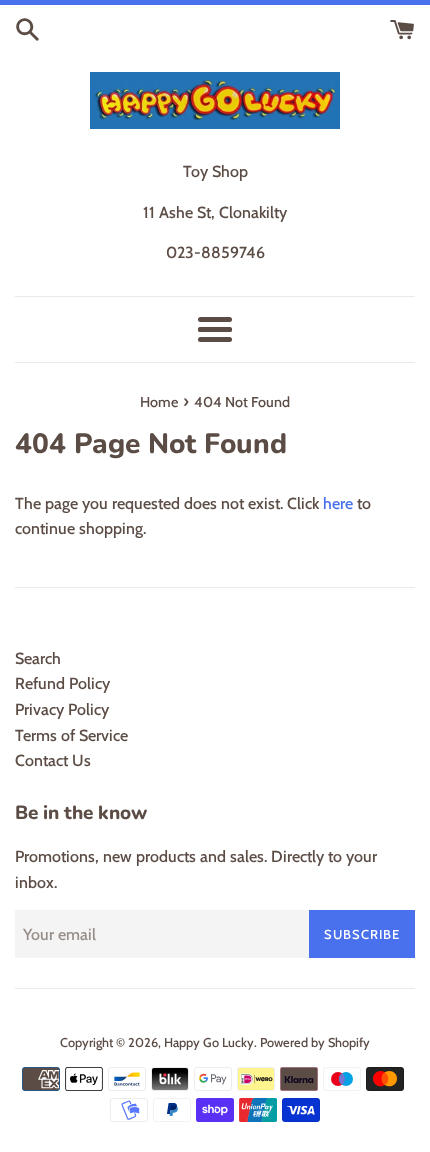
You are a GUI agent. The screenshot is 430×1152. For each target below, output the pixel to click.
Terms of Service (71, 735)
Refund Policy (62, 683)
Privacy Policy (62, 709)
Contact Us (53, 760)
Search (38, 658)
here (338, 503)
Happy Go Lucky (209, 1042)
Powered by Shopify (315, 1042)
